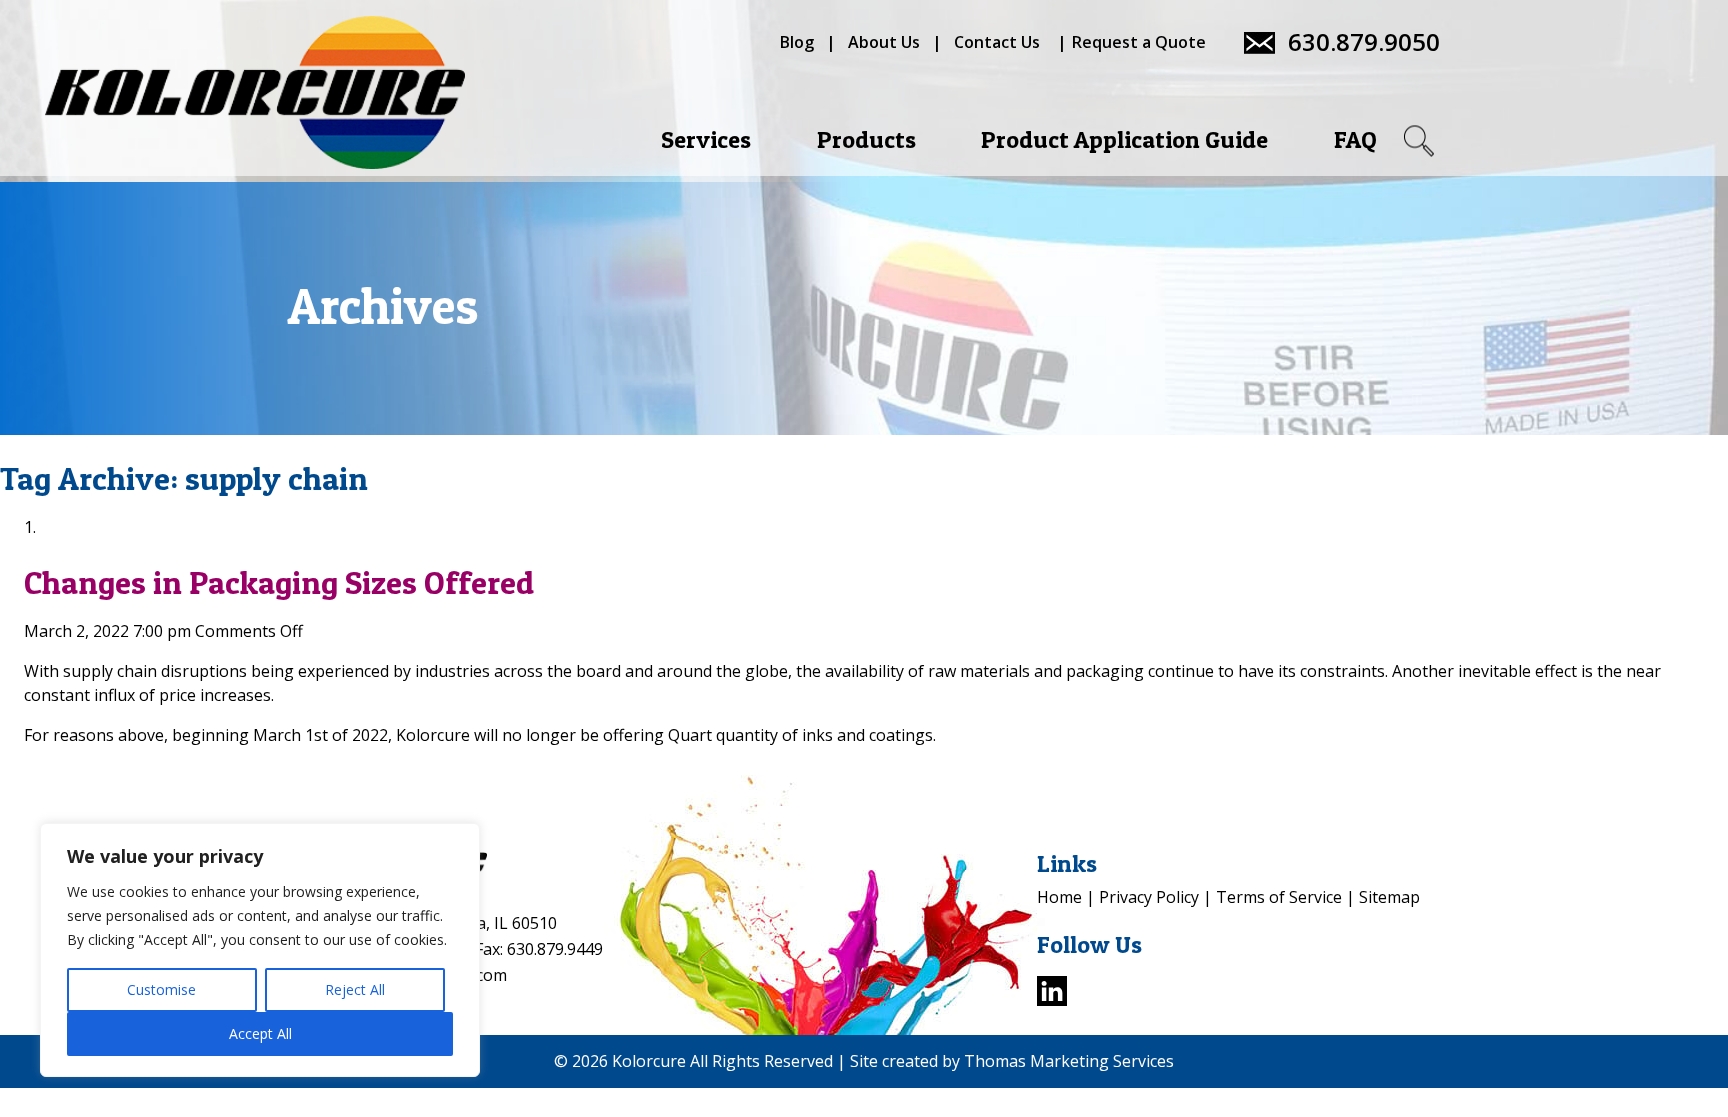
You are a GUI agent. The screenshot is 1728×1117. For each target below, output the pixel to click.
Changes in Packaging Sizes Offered (279, 582)
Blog (797, 42)
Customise (161, 989)
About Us (884, 42)
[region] (260, 950)
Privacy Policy (1149, 897)
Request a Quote (1139, 42)
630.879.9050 (1364, 42)
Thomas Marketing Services (1069, 1061)
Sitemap (1389, 897)
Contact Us (997, 42)
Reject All (355, 989)
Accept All (260, 1033)
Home (1059, 897)
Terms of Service (1279, 897)
